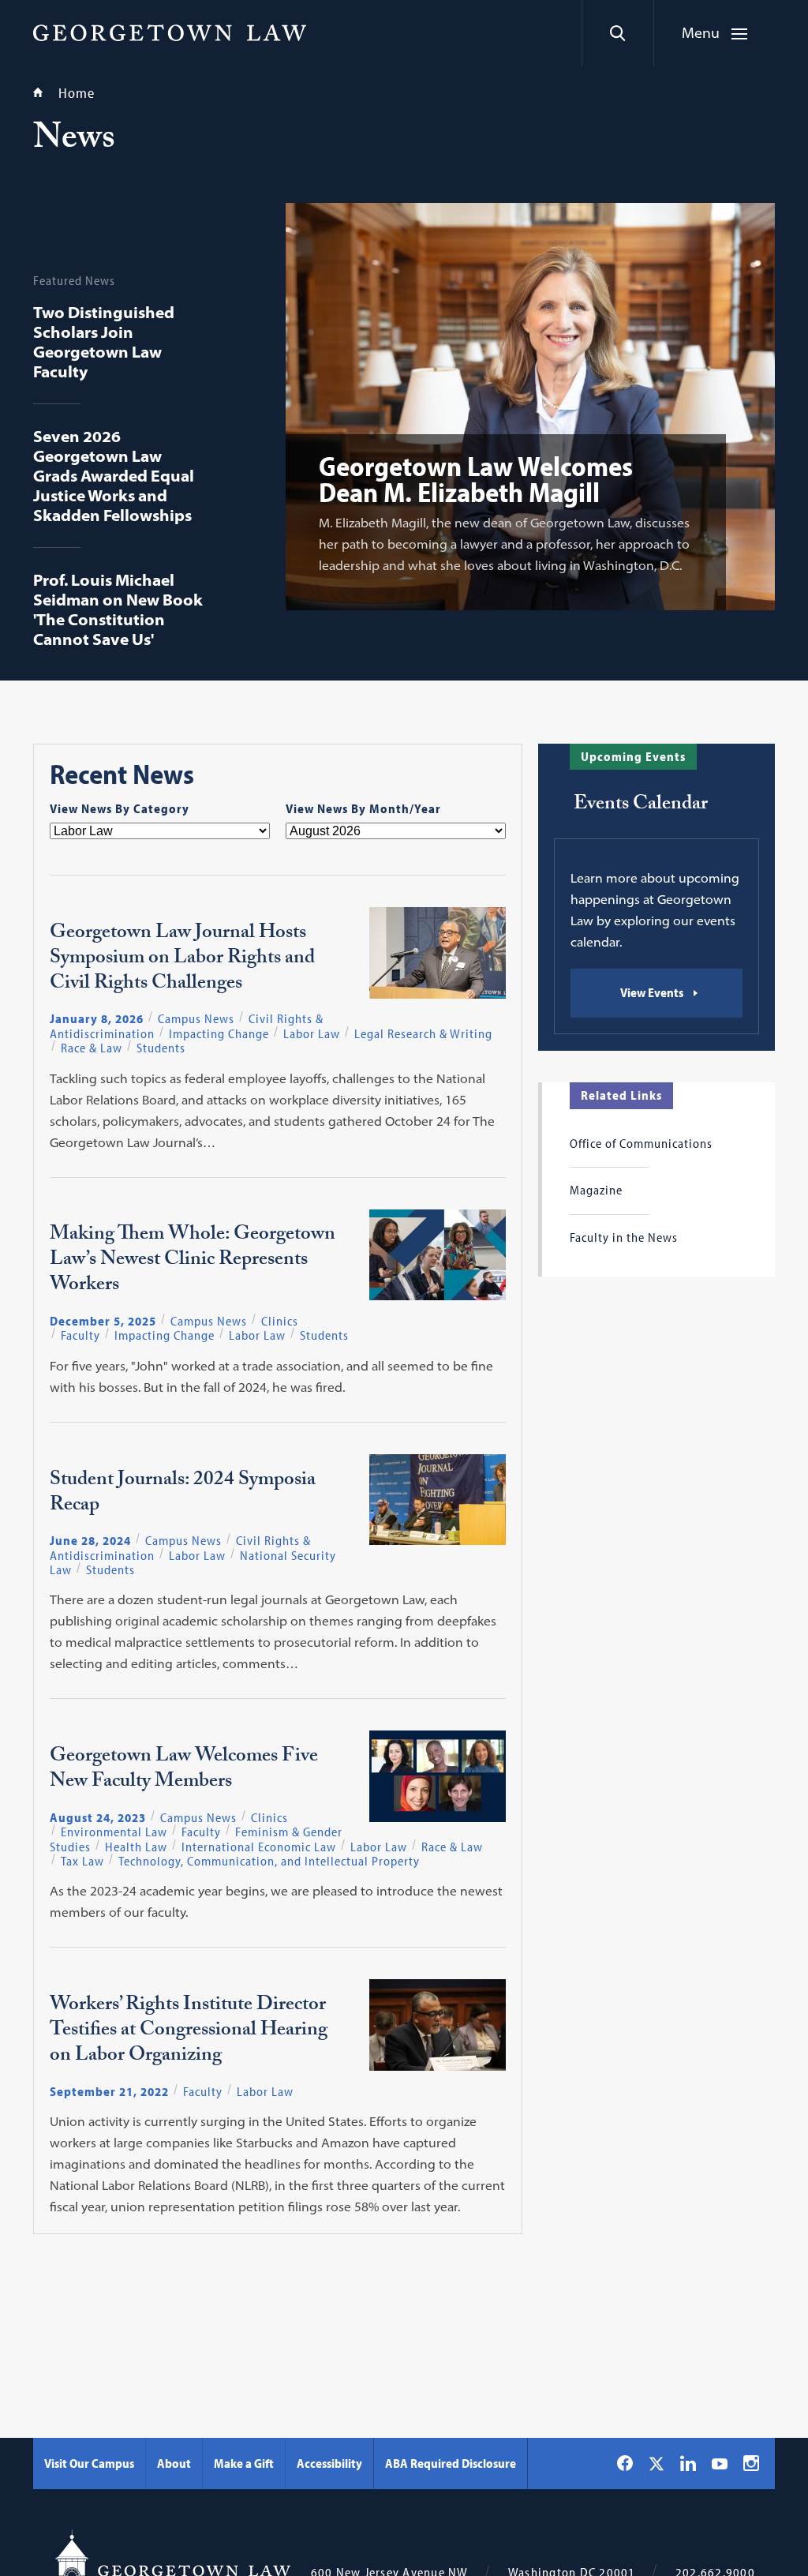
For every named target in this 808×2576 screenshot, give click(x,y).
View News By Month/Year (363, 808)
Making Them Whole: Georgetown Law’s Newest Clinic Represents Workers (193, 1262)
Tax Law (82, 1861)
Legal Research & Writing (423, 1033)
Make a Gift (244, 2463)
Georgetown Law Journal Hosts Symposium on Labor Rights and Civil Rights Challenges (182, 960)
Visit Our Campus (89, 2463)
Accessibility (329, 2463)
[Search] (617, 33)
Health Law (136, 1847)
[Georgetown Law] (170, 32)
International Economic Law (259, 1847)
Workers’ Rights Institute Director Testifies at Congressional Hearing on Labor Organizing (189, 2032)
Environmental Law (114, 1832)
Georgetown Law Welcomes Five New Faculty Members (184, 1771)
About (174, 2463)
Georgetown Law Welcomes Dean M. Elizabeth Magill (476, 478)
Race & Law (92, 1048)
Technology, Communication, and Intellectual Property (269, 1861)
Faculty (80, 1335)
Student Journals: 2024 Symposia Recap (183, 1494)
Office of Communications (641, 1143)
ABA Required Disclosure (451, 2463)
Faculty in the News (624, 1237)
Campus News (196, 1018)
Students (161, 1048)
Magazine (596, 1190)
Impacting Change (219, 1033)
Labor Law (312, 1033)
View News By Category (120, 808)
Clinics (280, 1321)
